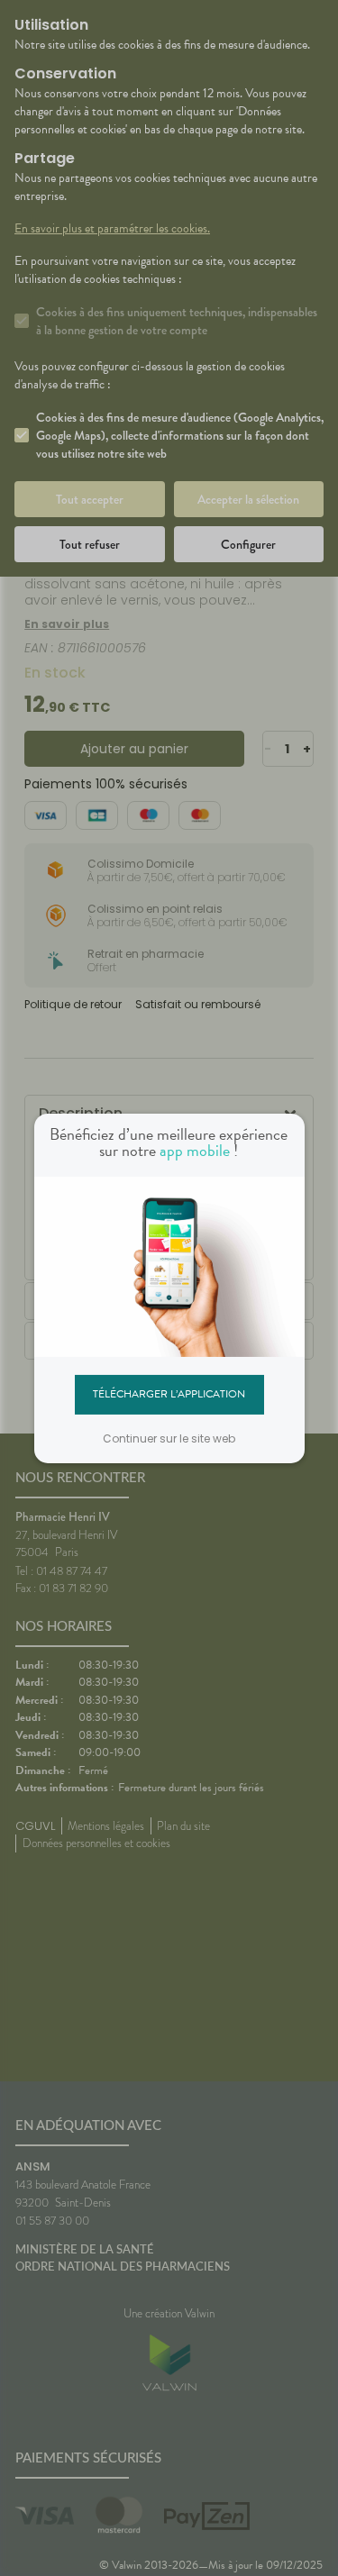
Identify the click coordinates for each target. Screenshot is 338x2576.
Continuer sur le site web (169, 1438)
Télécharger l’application (169, 1394)
